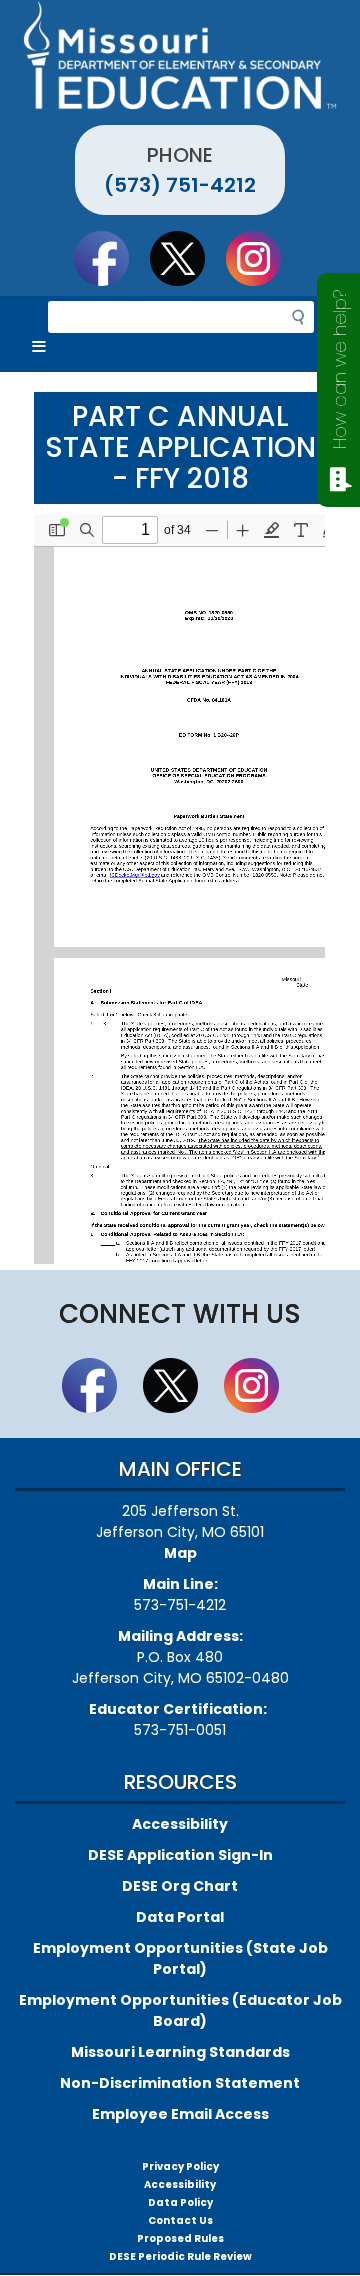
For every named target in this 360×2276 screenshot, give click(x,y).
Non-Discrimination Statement (180, 2083)
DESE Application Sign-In (180, 1855)
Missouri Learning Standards (180, 2052)
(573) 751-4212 (180, 185)
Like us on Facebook (111, 258)
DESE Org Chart (180, 1886)
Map (180, 1553)
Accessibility (180, 1824)
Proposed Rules (180, 2238)
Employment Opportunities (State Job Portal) (180, 1958)
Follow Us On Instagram (263, 258)
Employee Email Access (180, 2114)
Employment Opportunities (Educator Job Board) (180, 2010)
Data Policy (180, 2202)
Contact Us (180, 2220)
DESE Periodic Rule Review (180, 2256)
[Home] (180, 55)
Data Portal (180, 1917)
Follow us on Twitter (187, 258)
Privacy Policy (180, 2166)
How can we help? (339, 369)
